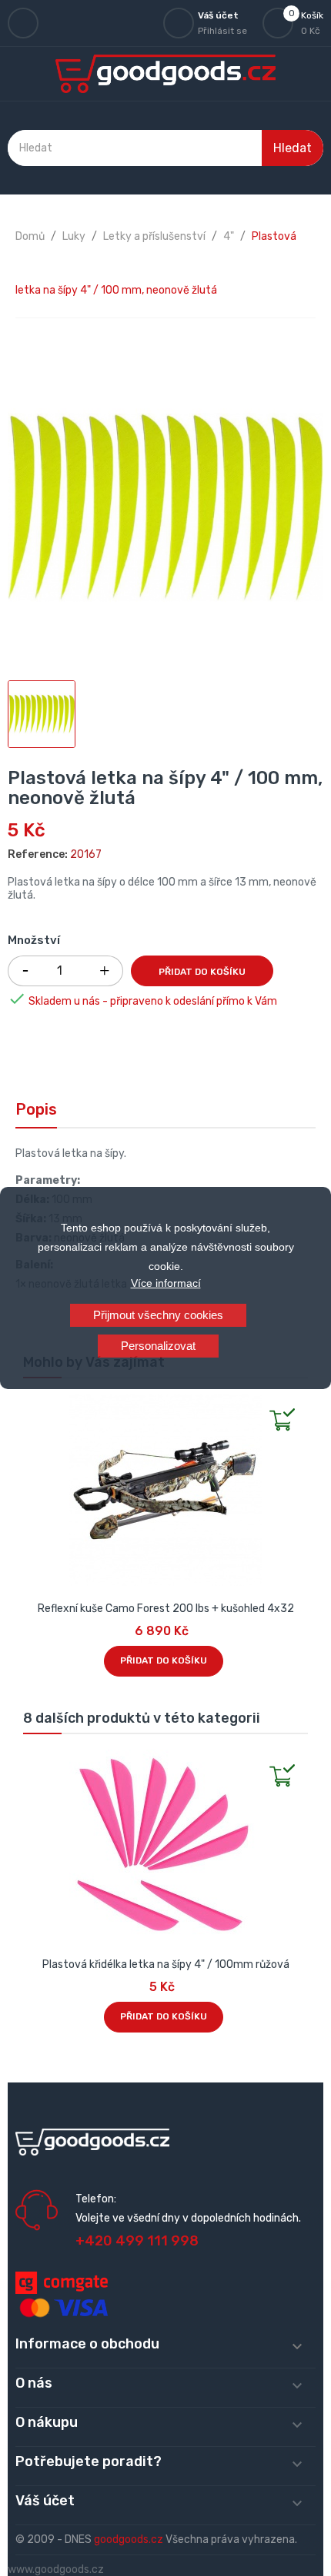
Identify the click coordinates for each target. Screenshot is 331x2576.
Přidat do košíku (202, 972)
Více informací (166, 1283)
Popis (36, 1109)
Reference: (38, 854)
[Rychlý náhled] (35, 1406)
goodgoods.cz (129, 2539)
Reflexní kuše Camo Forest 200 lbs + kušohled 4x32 (166, 1609)
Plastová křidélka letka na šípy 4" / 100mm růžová (166, 1964)
